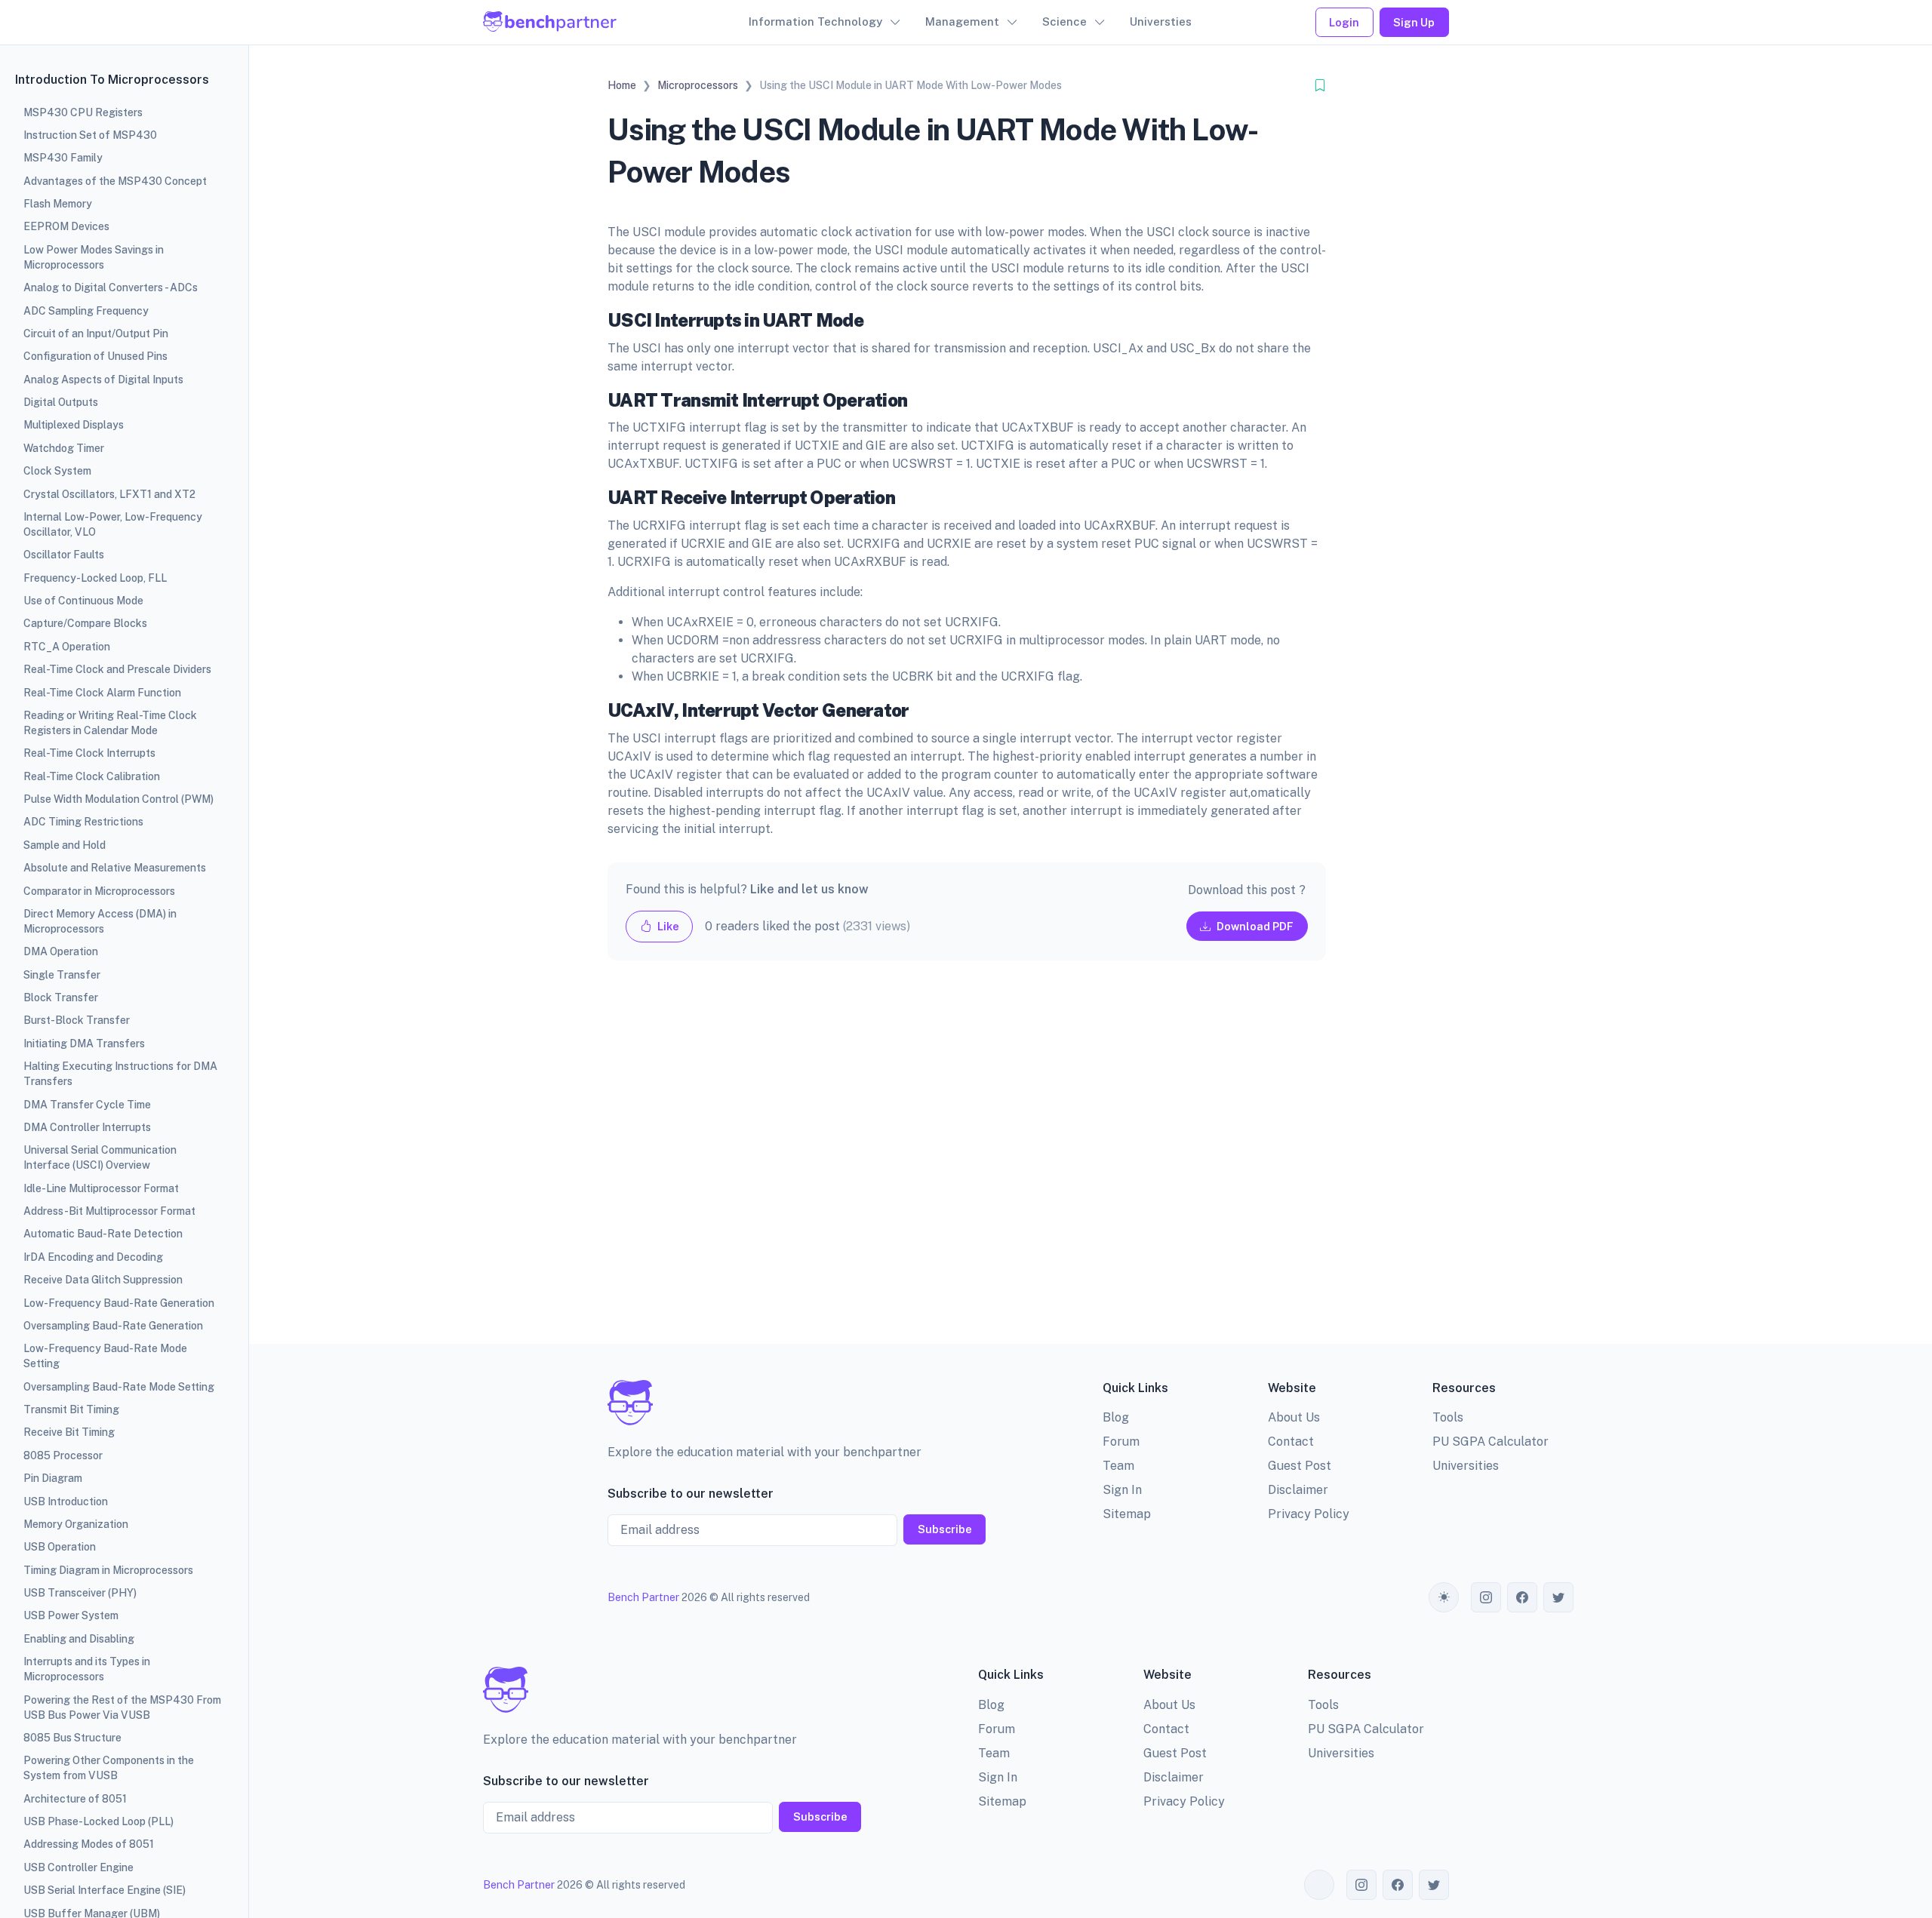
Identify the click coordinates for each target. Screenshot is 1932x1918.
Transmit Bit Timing (71, 1409)
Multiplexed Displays (74, 425)
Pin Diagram (53, 1478)
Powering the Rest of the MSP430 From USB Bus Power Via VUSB (122, 1707)
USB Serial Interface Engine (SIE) (105, 1890)
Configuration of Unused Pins (95, 356)
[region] (124, 959)
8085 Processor (63, 1455)
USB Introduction (66, 1502)
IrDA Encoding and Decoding (93, 1257)
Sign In (1122, 1490)
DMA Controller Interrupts (87, 1127)
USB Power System (71, 1615)
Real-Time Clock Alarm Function (102, 693)
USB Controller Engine (78, 1867)
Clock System (57, 471)
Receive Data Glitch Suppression (103, 1280)
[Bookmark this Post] (1320, 86)
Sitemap (1127, 1514)
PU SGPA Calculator (1491, 1442)
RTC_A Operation (67, 647)
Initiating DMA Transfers (84, 1044)
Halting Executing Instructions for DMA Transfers (120, 1074)
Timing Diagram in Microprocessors (108, 1570)
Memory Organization (76, 1524)
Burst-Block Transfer (77, 1020)
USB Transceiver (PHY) (80, 1593)
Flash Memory (58, 204)
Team (1118, 1466)
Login (1344, 22)
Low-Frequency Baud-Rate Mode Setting (105, 1356)
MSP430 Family (63, 158)
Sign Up (1414, 22)
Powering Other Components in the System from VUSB (109, 1768)
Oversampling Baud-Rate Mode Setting (119, 1387)
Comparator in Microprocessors (99, 891)
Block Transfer (61, 997)
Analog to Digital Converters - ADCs (111, 287)
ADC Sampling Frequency (86, 311)
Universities (1466, 1466)
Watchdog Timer (64, 448)
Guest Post (1300, 1466)
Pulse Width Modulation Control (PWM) (118, 799)
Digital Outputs (61, 402)
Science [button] (1064, 22)
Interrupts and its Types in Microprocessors (87, 1669)
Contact (1291, 1442)
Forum (1121, 1442)
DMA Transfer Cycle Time (87, 1105)
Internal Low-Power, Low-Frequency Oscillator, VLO (113, 524)
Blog (1116, 1417)
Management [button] (962, 22)
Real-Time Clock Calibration (92, 776)
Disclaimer (1298, 1490)
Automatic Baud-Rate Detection (103, 1234)
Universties (1161, 22)
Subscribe (945, 1529)
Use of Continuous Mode (83, 601)
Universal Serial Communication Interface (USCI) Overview (100, 1157)
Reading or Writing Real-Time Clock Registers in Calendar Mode (110, 723)
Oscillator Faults (64, 555)
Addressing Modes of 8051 (89, 1844)
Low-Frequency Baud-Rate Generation (119, 1303)
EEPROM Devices (66, 226)
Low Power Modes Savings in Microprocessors (94, 257)
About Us (1294, 1417)
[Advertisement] (967, 1164)
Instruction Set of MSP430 (90, 135)
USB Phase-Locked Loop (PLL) (98, 1821)
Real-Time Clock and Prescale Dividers (117, 669)
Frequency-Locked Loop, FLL (95, 578)
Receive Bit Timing (69, 1432)
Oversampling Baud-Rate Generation (113, 1326)
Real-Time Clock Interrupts (89, 753)
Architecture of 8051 (75, 1799)
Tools (1448, 1417)
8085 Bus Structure (72, 1738)
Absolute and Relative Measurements (115, 868)
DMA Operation (61, 951)
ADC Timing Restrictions (83, 822)
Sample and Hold (65, 845)
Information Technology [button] (815, 22)
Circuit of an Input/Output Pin (96, 333)
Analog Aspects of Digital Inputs (103, 380)
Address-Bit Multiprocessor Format (109, 1211)
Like (667, 926)
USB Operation (60, 1547)
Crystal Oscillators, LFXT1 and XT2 (109, 494)
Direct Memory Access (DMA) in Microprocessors (100, 921)
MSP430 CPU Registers (83, 112)
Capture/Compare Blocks (85, 623)
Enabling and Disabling (79, 1639)
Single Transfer (62, 975)
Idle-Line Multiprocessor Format (101, 1188)
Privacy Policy (1309, 1514)
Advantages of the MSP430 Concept (115, 181)
